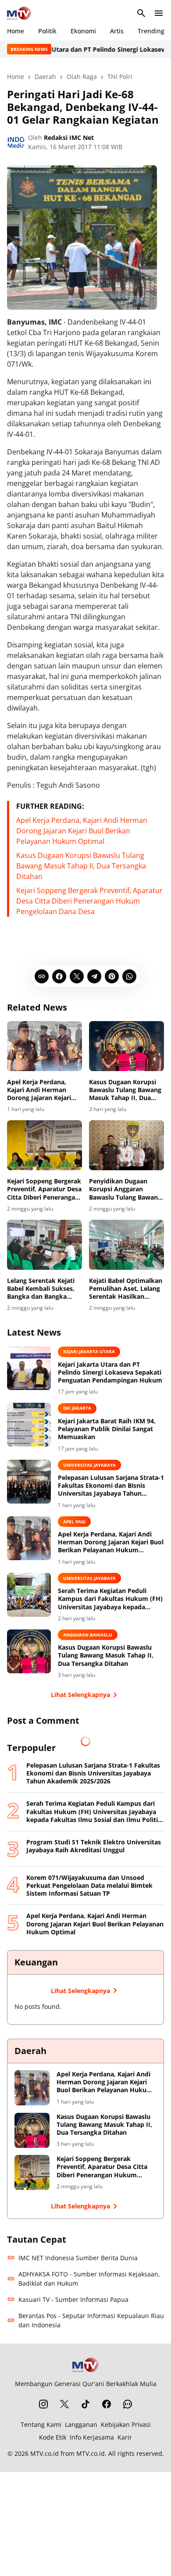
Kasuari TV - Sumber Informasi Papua (73, 2299)
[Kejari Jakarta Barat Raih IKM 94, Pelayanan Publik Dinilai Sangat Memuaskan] (29, 1425)
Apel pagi (74, 1522)
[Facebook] (59, 976)
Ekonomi (83, 31)
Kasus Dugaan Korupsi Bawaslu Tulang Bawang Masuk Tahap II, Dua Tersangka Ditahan (81, 866)
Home (16, 31)
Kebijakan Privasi (126, 2424)
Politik (47, 31)
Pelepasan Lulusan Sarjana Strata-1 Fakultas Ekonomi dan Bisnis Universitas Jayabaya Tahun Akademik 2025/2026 (111, 1486)
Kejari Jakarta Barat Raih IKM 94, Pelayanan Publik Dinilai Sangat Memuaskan (107, 1429)
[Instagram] (43, 2404)
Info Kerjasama (92, 2437)
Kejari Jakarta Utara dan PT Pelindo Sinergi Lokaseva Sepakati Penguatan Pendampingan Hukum (110, 1372)
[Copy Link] (42, 976)
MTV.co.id (45, 2453)
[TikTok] (85, 2404)
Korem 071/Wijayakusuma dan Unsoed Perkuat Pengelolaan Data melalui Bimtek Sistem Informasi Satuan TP (89, 1886)
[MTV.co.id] (19, 13)
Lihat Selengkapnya (80, 1695)
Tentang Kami (41, 2424)
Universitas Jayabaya (89, 1465)
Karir (125, 2437)
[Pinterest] (112, 976)
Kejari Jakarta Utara (89, 1351)
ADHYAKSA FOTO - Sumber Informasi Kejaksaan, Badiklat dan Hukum (89, 2279)
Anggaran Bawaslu (88, 1635)
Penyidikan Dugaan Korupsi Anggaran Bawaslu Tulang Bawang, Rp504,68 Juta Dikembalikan (126, 1189)
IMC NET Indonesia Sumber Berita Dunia (78, 2258)
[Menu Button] (159, 13)
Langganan (81, 2424)
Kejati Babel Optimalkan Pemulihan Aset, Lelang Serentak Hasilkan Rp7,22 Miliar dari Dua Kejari (126, 1289)
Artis (117, 31)
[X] (77, 976)
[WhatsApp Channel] (128, 2404)
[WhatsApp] (129, 976)
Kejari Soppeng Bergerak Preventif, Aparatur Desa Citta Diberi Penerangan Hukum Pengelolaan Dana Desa (89, 901)
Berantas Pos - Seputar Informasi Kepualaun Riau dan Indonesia (91, 2320)
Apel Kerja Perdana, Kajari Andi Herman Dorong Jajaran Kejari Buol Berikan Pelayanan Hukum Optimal (82, 831)
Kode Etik (53, 2437)
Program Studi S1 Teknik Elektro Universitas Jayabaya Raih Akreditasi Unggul (94, 1846)
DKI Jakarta (77, 1408)
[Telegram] (94, 976)
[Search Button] (141, 13)
